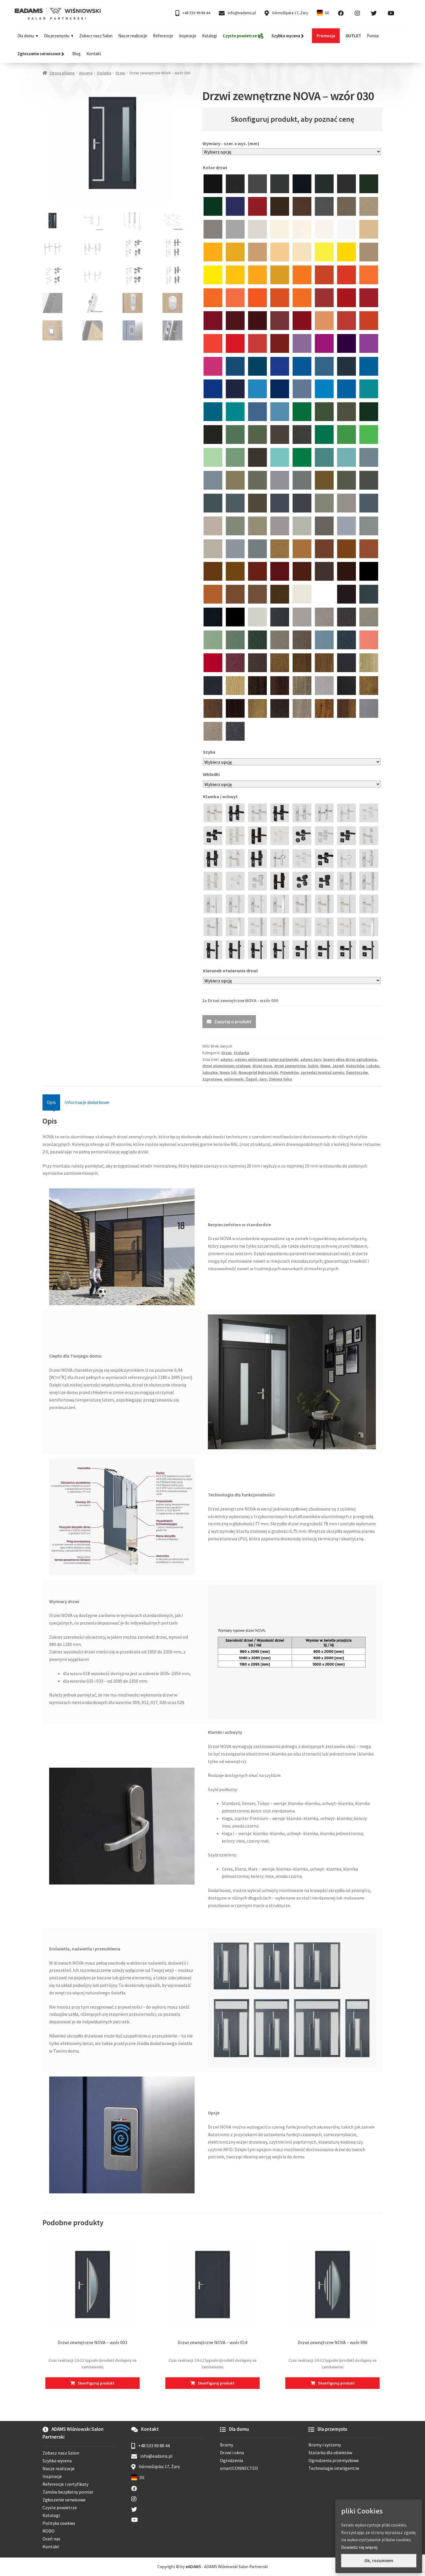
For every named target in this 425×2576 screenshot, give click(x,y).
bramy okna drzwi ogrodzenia (350, 1059)
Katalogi (209, 36)
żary (263, 1079)
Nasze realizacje (133, 36)
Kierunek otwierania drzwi (231, 971)
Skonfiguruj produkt (96, 2383)
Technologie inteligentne (334, 2468)
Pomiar (373, 36)
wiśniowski (234, 1079)
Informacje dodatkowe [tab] (87, 1102)
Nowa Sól (228, 1072)
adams (227, 1059)
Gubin (313, 1066)
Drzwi (120, 73)
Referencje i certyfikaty (65, 2484)
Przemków (289, 1072)
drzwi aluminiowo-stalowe (226, 1066)
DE (327, 13)
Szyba (210, 752)
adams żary (311, 1059)
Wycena (86, 73)
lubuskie (210, 1072)
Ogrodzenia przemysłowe (334, 2460)
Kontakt (94, 54)
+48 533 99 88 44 (196, 13)
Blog (76, 54)
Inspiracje (188, 36)
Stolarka (104, 73)
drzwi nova (262, 1066)
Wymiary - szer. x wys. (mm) (231, 143)
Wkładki (212, 774)
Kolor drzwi (215, 167)
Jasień (338, 1066)
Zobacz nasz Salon (96, 36)
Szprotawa (212, 1079)
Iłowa (325, 1066)
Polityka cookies (59, 2523)
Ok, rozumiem (379, 2560)
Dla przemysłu (57, 36)
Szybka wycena (57, 2461)
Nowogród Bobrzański (258, 1072)
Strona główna (62, 73)
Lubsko (373, 1066)
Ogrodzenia (232, 2460)
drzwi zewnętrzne (290, 1066)
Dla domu (26, 36)
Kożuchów (355, 1066)
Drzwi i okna (232, 2453)
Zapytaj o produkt (233, 1021)
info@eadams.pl (241, 13)
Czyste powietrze (60, 2507)
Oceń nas (51, 2539)
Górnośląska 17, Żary (290, 13)
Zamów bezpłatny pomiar (68, 2492)
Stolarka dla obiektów (330, 2453)
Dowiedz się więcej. (360, 2547)
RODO (49, 2531)
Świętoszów (357, 1072)
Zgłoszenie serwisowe (64, 2500)
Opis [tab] (51, 1102)
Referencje (163, 36)
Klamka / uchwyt (221, 796)
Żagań (252, 1079)
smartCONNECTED (239, 2468)
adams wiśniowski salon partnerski (267, 1059)
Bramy (227, 2445)
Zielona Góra (280, 1079)
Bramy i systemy (325, 2445)
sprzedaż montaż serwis (322, 1072)
